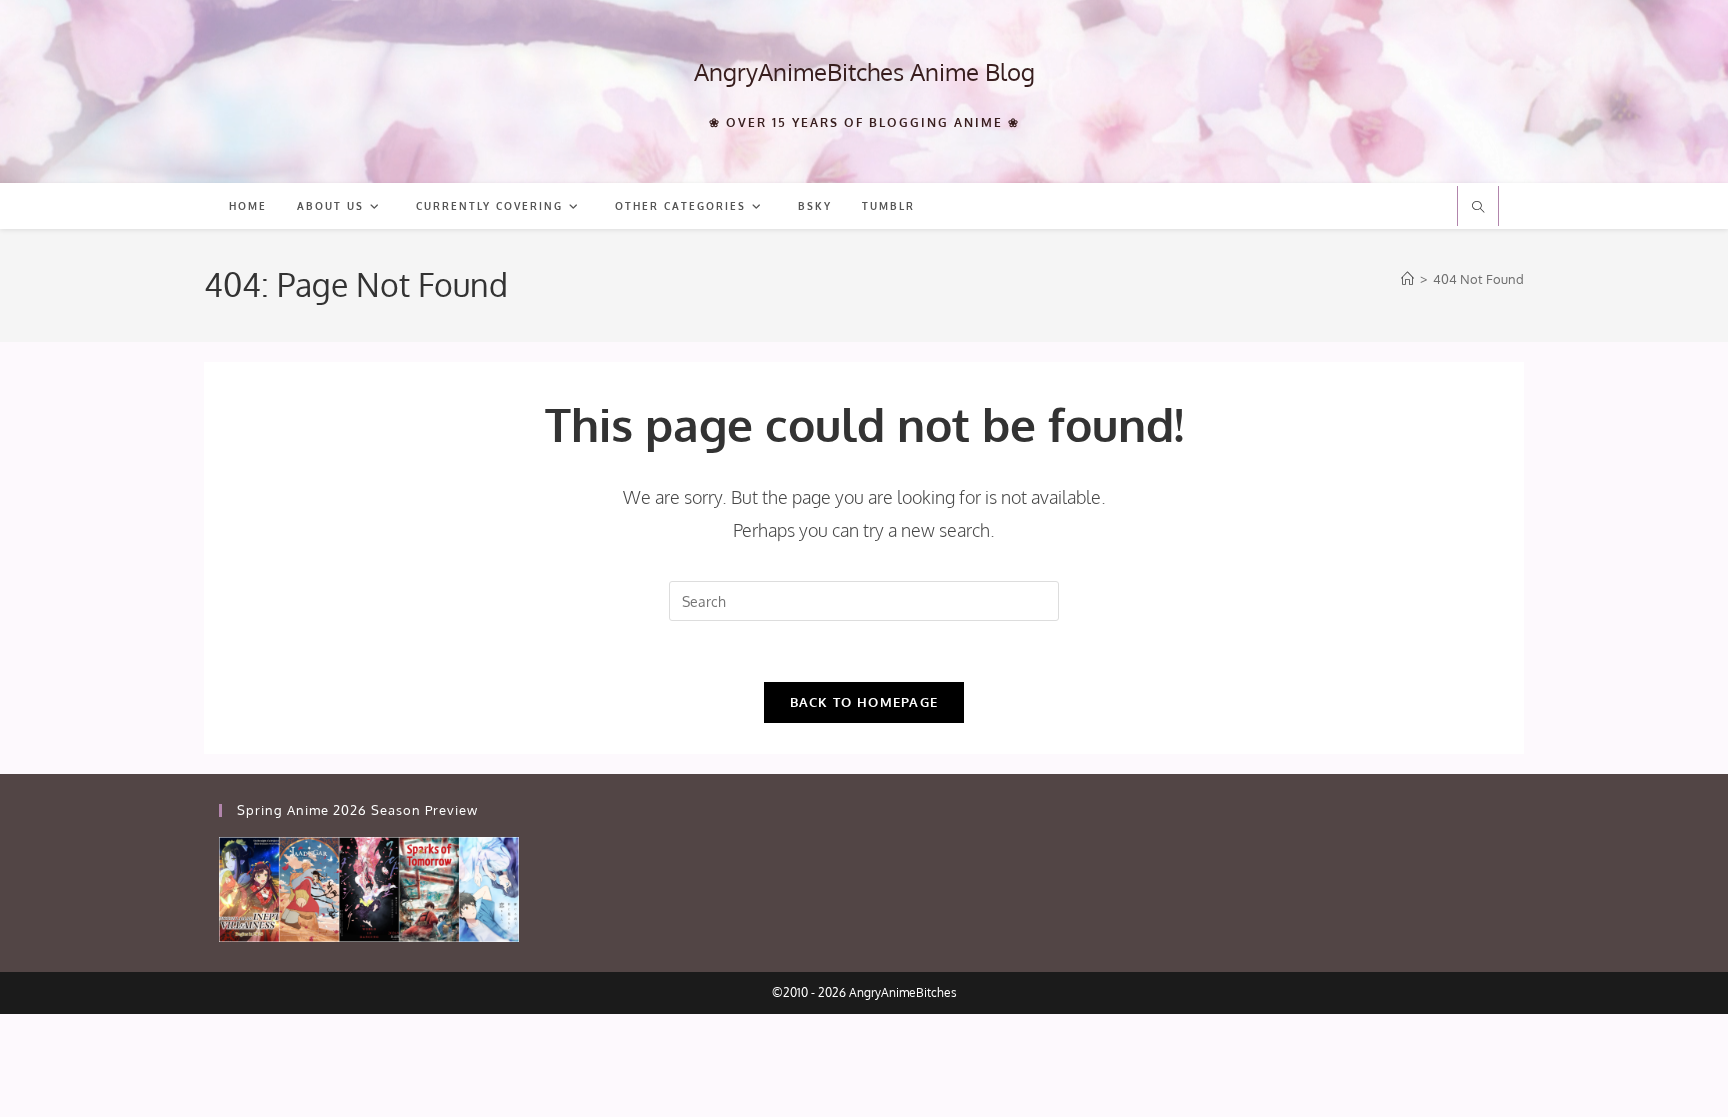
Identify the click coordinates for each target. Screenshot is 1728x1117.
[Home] (1407, 279)
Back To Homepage (864, 702)
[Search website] (1478, 208)
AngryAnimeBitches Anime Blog (864, 71)
